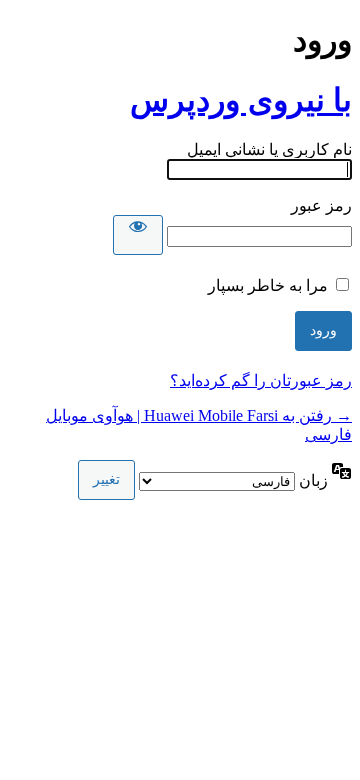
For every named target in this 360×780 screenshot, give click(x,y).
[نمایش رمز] (138, 235)
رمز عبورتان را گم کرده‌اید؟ (261, 380)
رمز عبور (321, 205)
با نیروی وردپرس (241, 100)
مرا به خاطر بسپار (268, 285)
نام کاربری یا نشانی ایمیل (269, 149)
